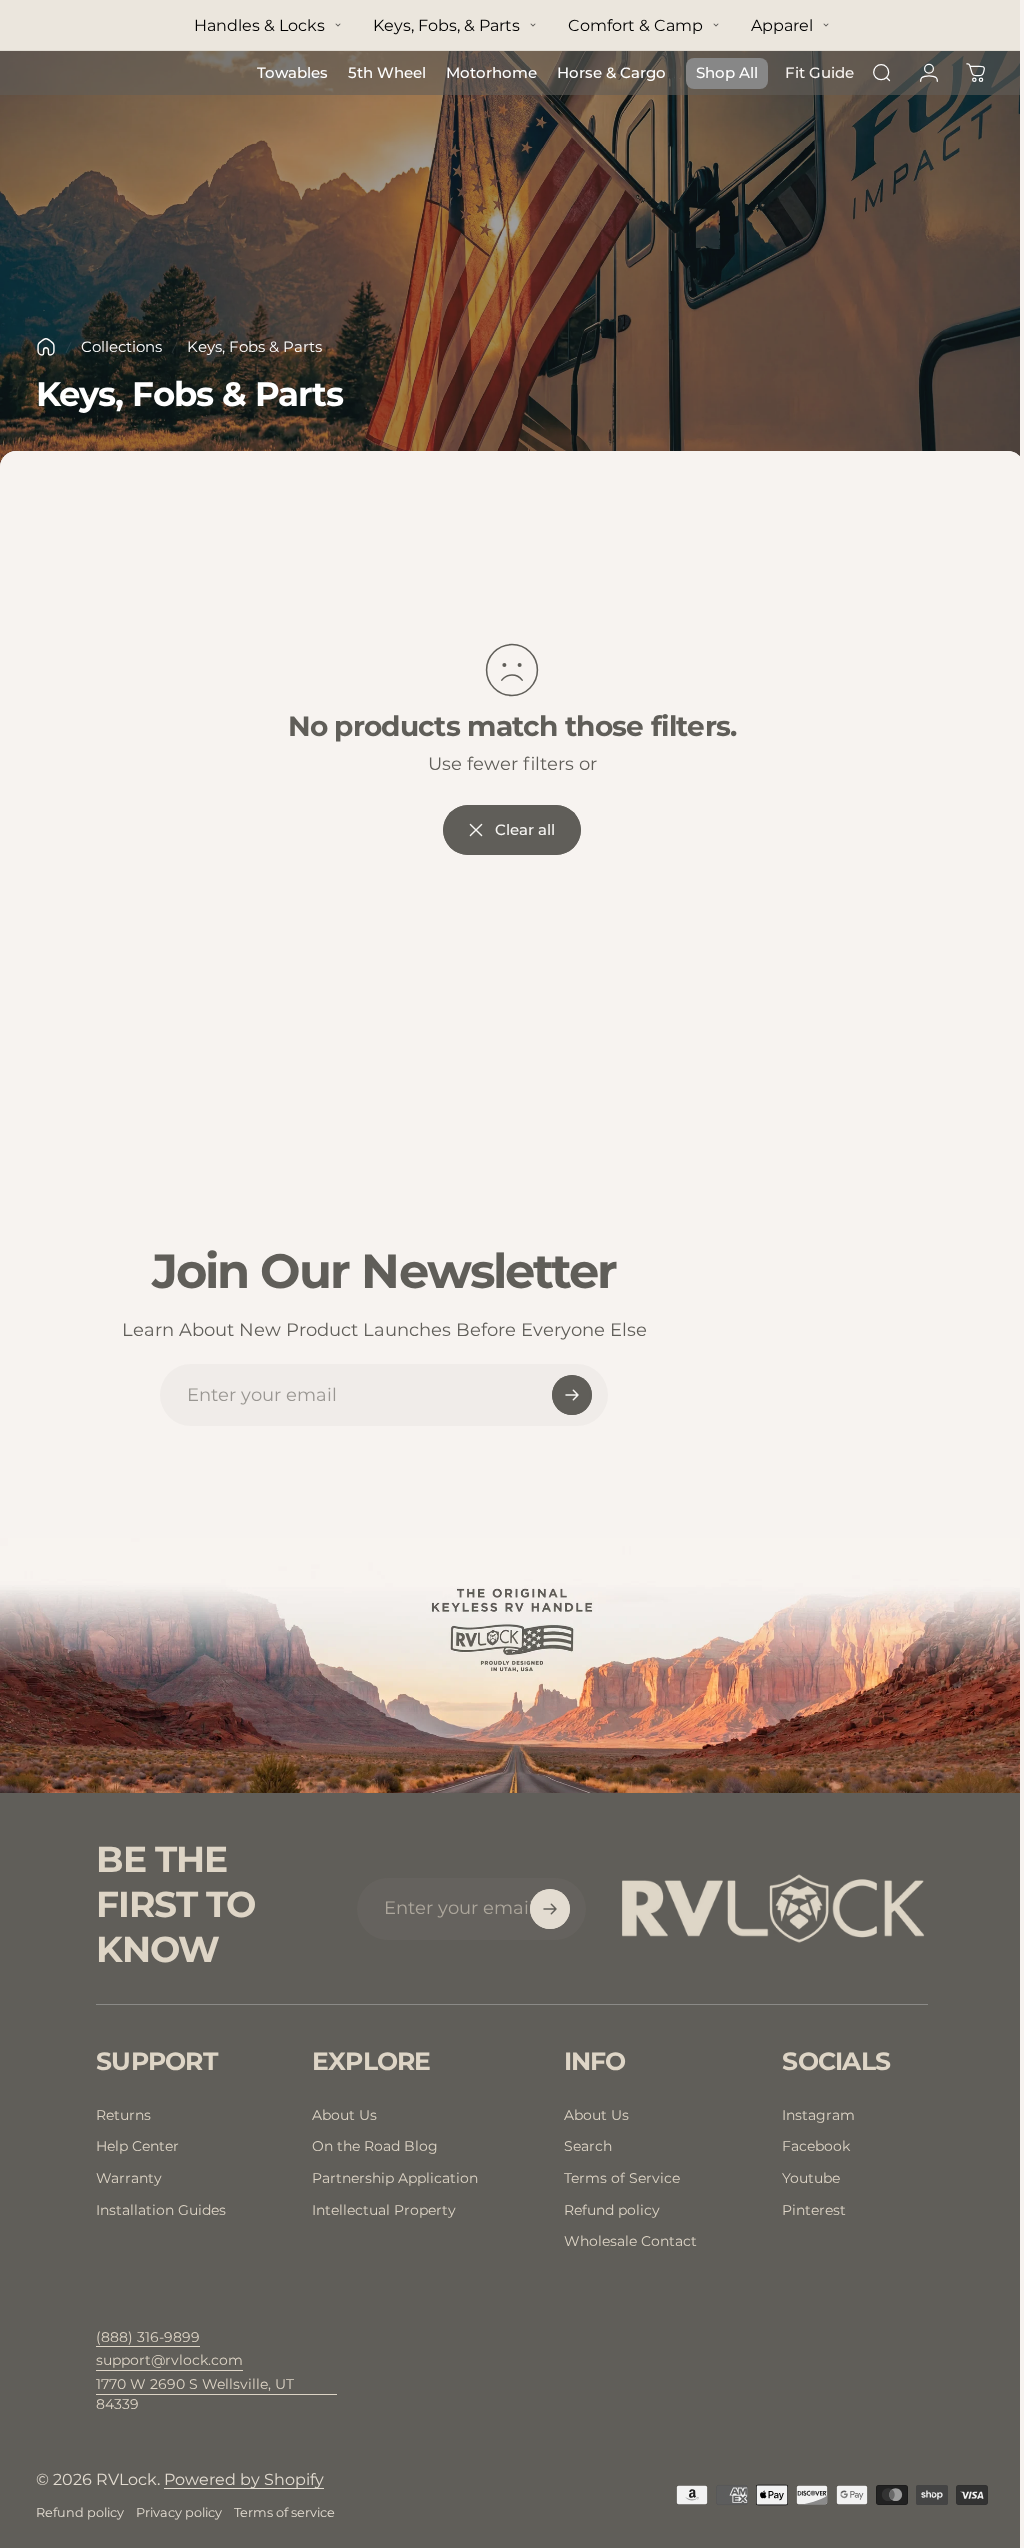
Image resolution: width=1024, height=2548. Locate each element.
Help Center (137, 2146)
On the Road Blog (375, 2146)
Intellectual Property (384, 2210)
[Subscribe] (572, 1395)
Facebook (816, 2146)
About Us (344, 2115)
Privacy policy (179, 2512)
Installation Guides (161, 2210)
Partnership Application (395, 2178)
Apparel (782, 25)
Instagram (818, 2115)
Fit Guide (819, 72)
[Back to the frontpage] (46, 347)
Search (588, 2146)
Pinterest (814, 2210)
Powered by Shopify (244, 2479)
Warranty (129, 2178)
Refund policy (612, 2210)
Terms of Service (622, 2178)
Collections (121, 346)
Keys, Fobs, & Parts (446, 25)
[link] (216, 2394)
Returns (123, 2115)
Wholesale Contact (630, 2241)
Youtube (811, 2178)
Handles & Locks (259, 25)
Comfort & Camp (635, 25)
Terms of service (284, 2512)
